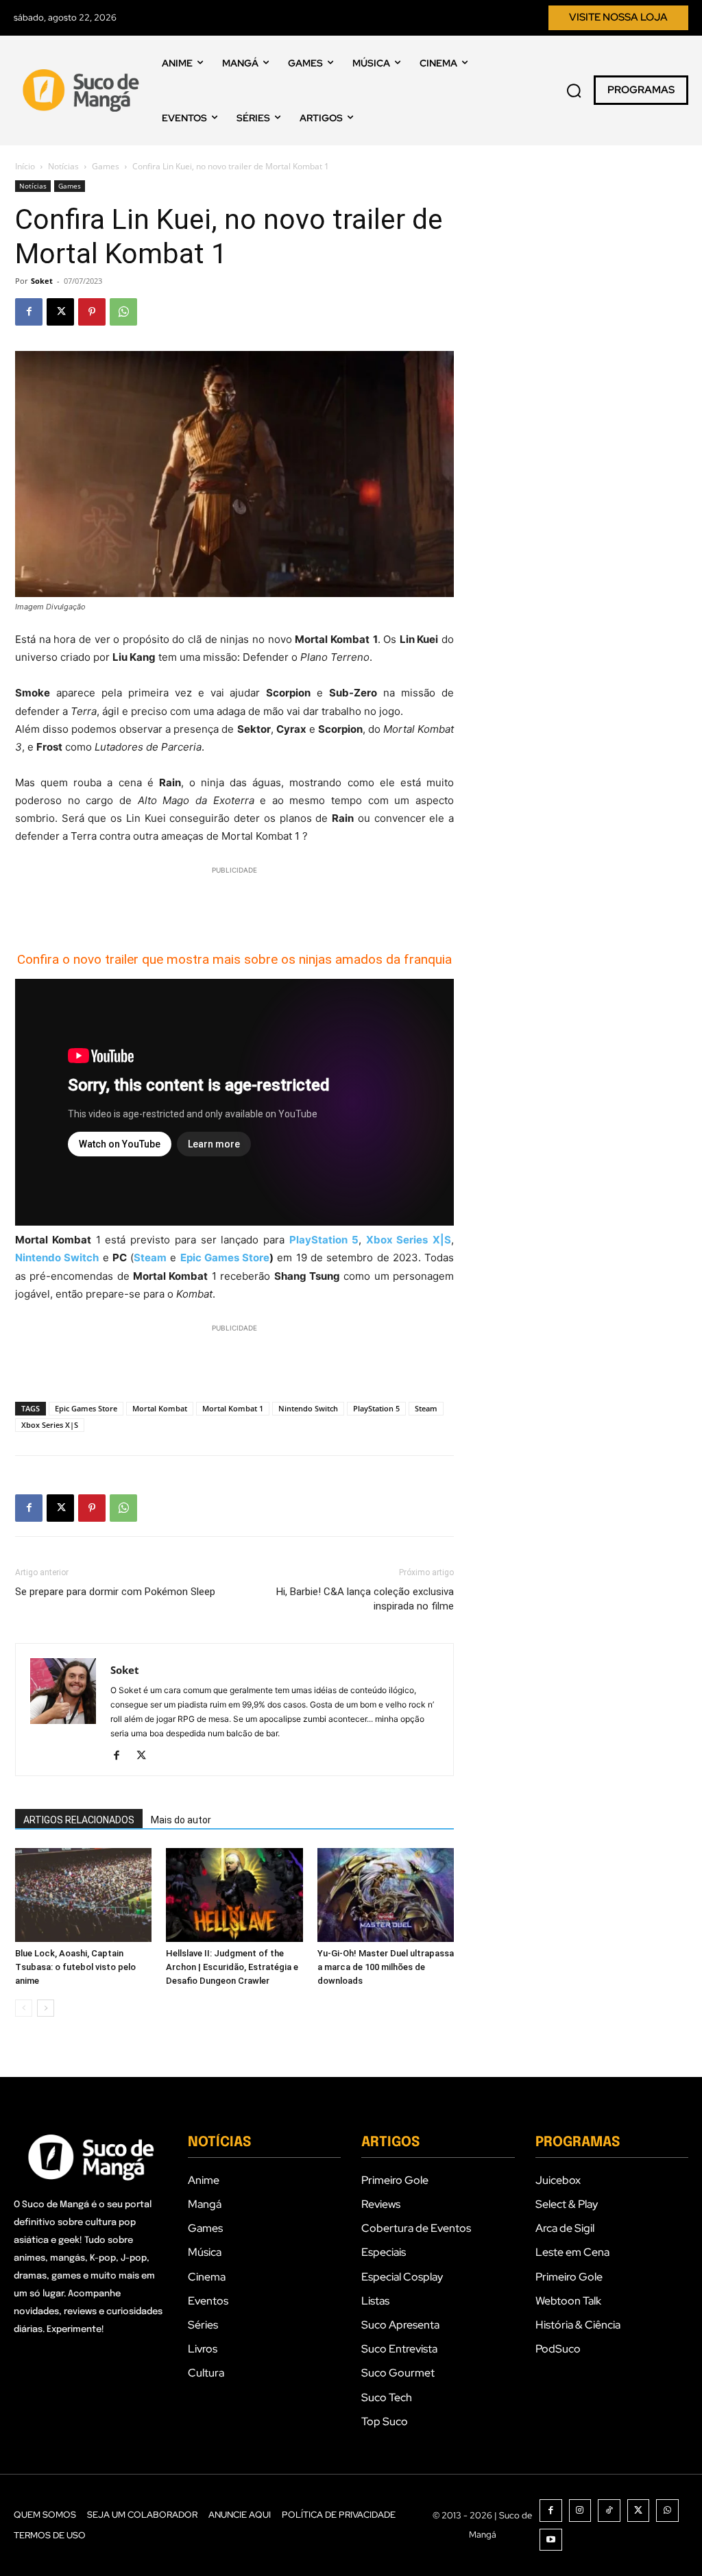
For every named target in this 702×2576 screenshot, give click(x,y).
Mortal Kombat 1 (233, 1408)
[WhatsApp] (123, 312)
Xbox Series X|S (50, 1425)
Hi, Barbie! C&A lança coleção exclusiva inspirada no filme (365, 1599)
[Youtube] (551, 2540)
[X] (60, 312)
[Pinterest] (92, 312)
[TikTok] (609, 2511)
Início (25, 166)
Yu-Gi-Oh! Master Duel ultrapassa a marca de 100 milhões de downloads (386, 1967)
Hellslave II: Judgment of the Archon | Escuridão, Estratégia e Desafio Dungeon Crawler (232, 1967)
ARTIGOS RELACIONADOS (79, 1820)
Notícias (63, 166)
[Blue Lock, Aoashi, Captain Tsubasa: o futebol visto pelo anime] (83, 1895)
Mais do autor (181, 1820)
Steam (426, 1408)
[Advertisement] (234, 898)
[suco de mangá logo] (83, 90)
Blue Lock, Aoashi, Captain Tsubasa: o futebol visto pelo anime (75, 1967)
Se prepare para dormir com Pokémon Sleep (115, 1592)
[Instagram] (580, 2511)
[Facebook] (29, 312)
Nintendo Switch (308, 1408)
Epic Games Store (225, 1257)
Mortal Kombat (160, 1408)
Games (106, 166)
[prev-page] (24, 2008)
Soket (42, 281)
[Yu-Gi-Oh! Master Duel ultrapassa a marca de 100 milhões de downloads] (386, 1895)
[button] (574, 90)
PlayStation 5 (376, 1408)
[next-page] (46, 2008)
